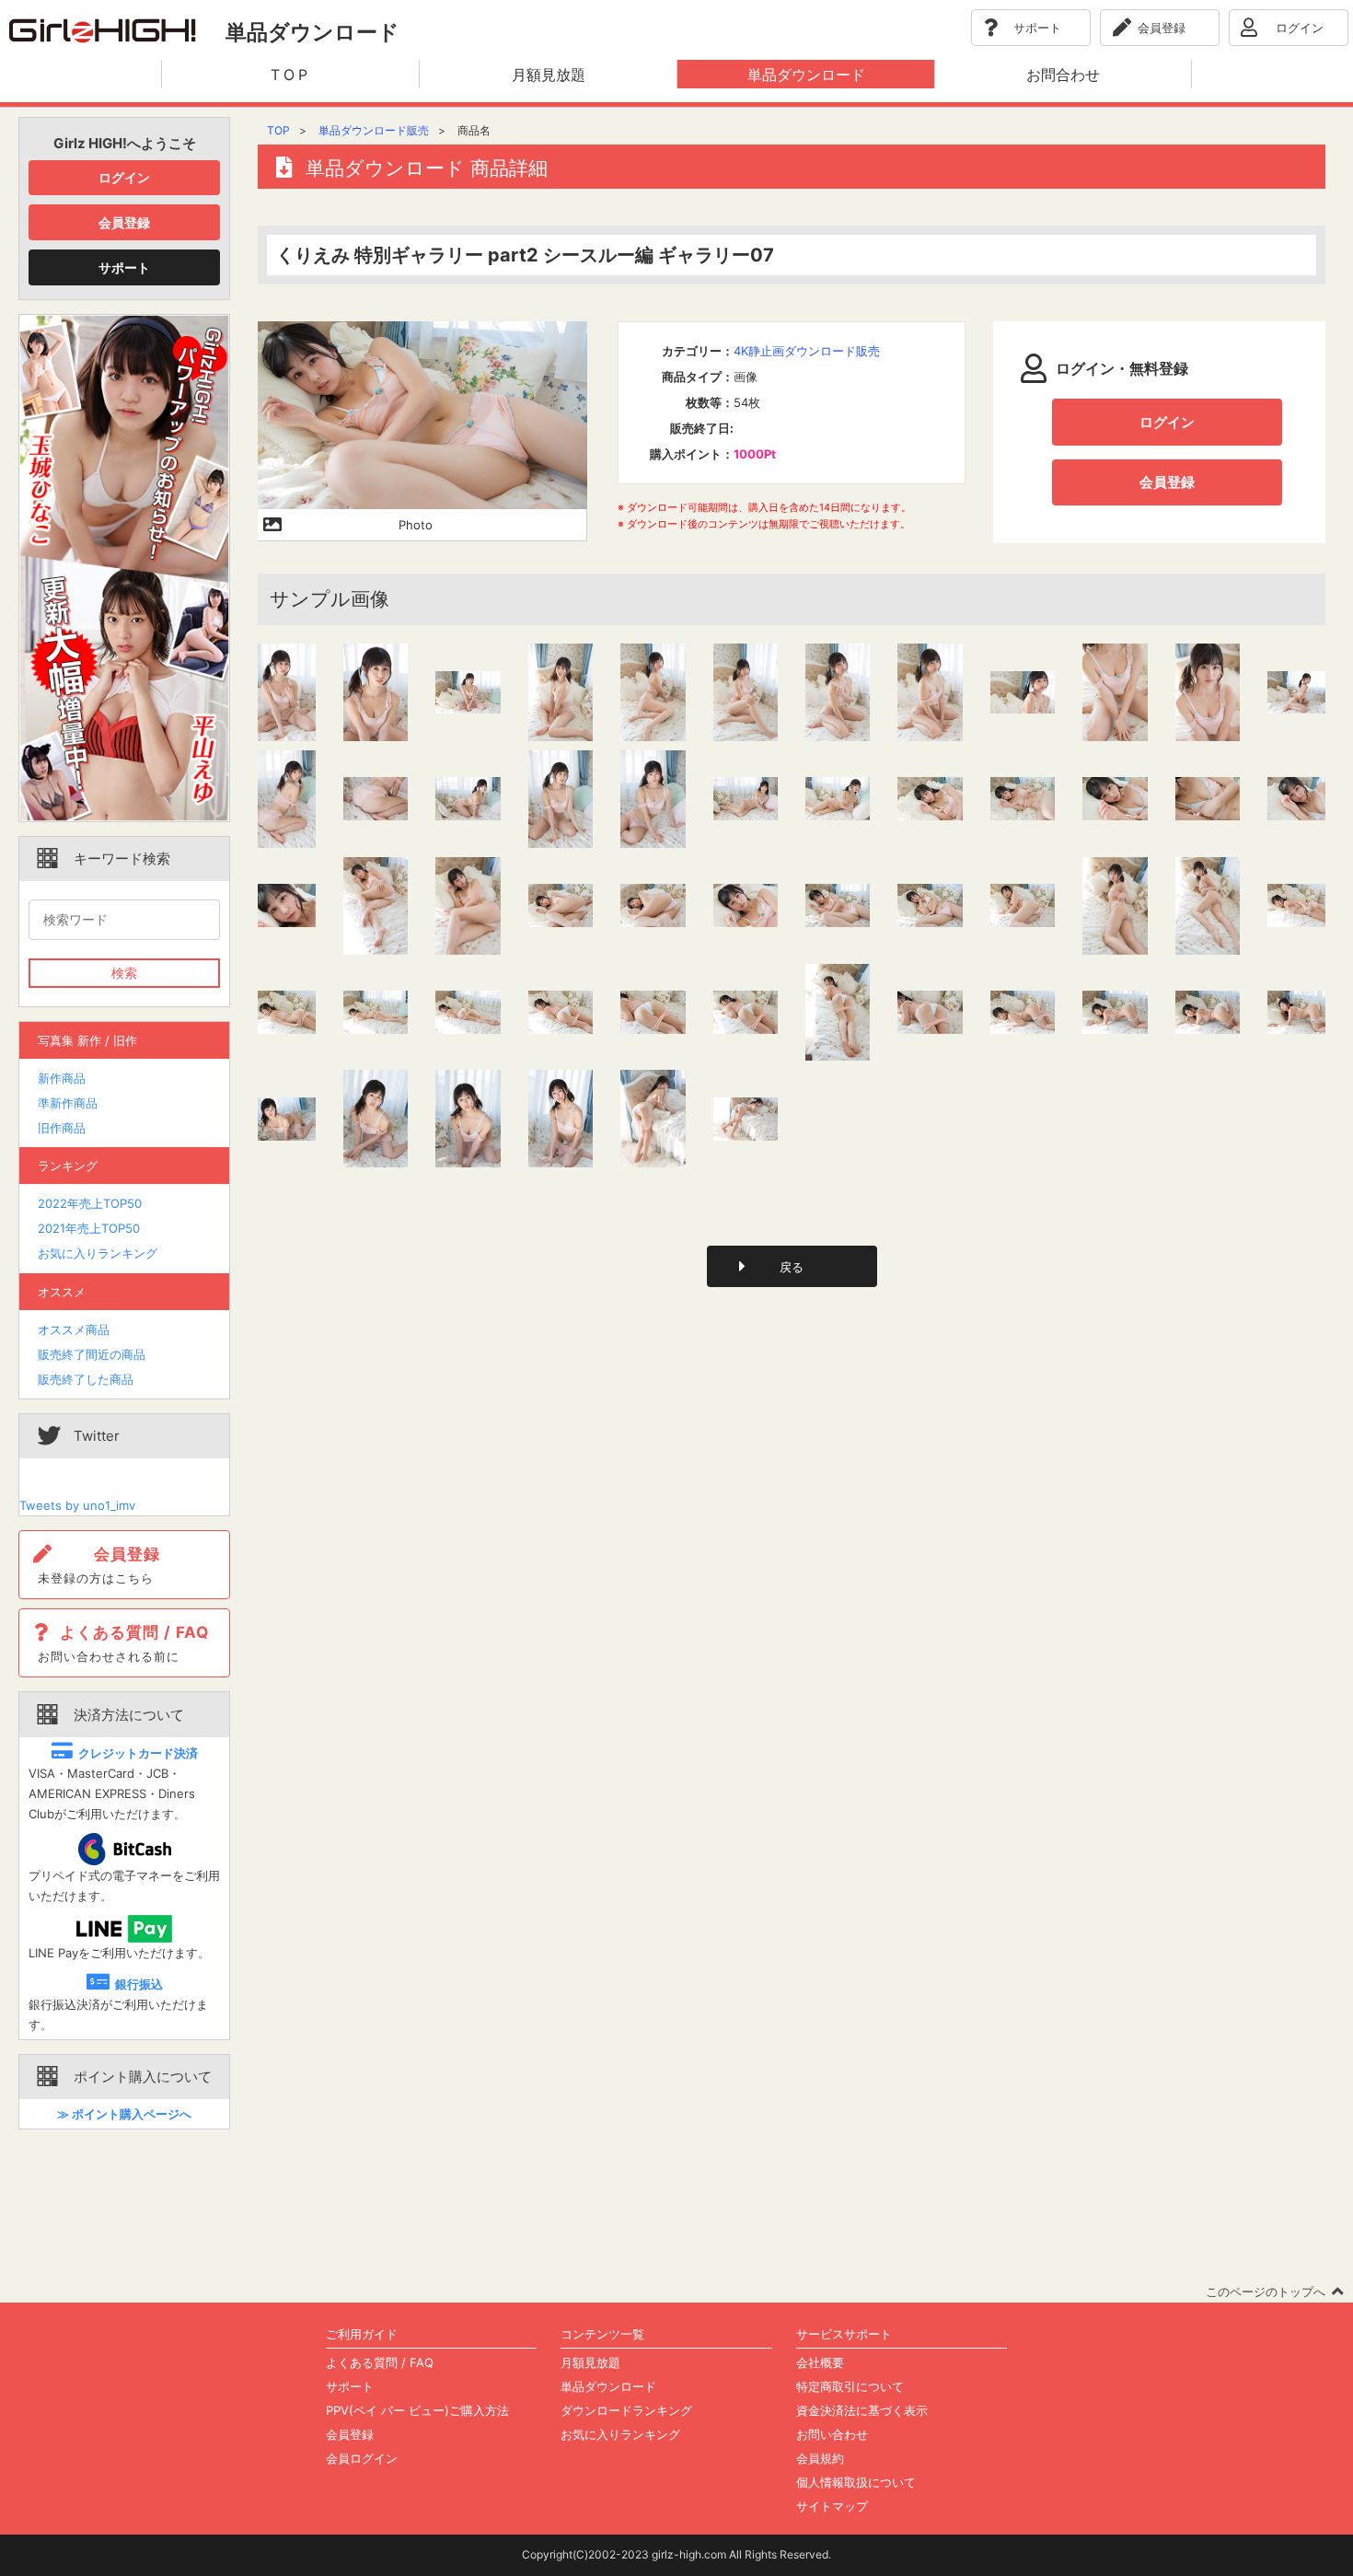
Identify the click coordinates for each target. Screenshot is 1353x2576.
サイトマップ (832, 2506)
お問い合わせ (832, 2434)
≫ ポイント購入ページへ (124, 2114)
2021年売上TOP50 (89, 1228)
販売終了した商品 (86, 1379)
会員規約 (820, 2458)
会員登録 (124, 222)
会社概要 (820, 2362)
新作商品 (62, 1078)
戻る (792, 1267)
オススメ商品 (74, 1329)
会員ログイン (362, 2458)
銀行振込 (139, 1984)
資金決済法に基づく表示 (862, 2410)
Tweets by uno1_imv (77, 1505)
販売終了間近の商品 (92, 1354)
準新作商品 (68, 1103)
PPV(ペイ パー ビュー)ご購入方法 (417, 2410)
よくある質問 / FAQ (380, 2362)
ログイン (124, 177)
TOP (278, 130)
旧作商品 (62, 1128)
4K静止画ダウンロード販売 (807, 351)
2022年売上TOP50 (90, 1203)
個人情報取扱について (856, 2482)
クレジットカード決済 (138, 1753)
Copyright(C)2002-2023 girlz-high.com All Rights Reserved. (676, 2554)
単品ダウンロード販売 (374, 130)
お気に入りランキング (98, 1253)
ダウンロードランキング (626, 2410)
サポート (124, 267)
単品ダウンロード (608, 2386)
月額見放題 (590, 2362)
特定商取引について (850, 2386)
